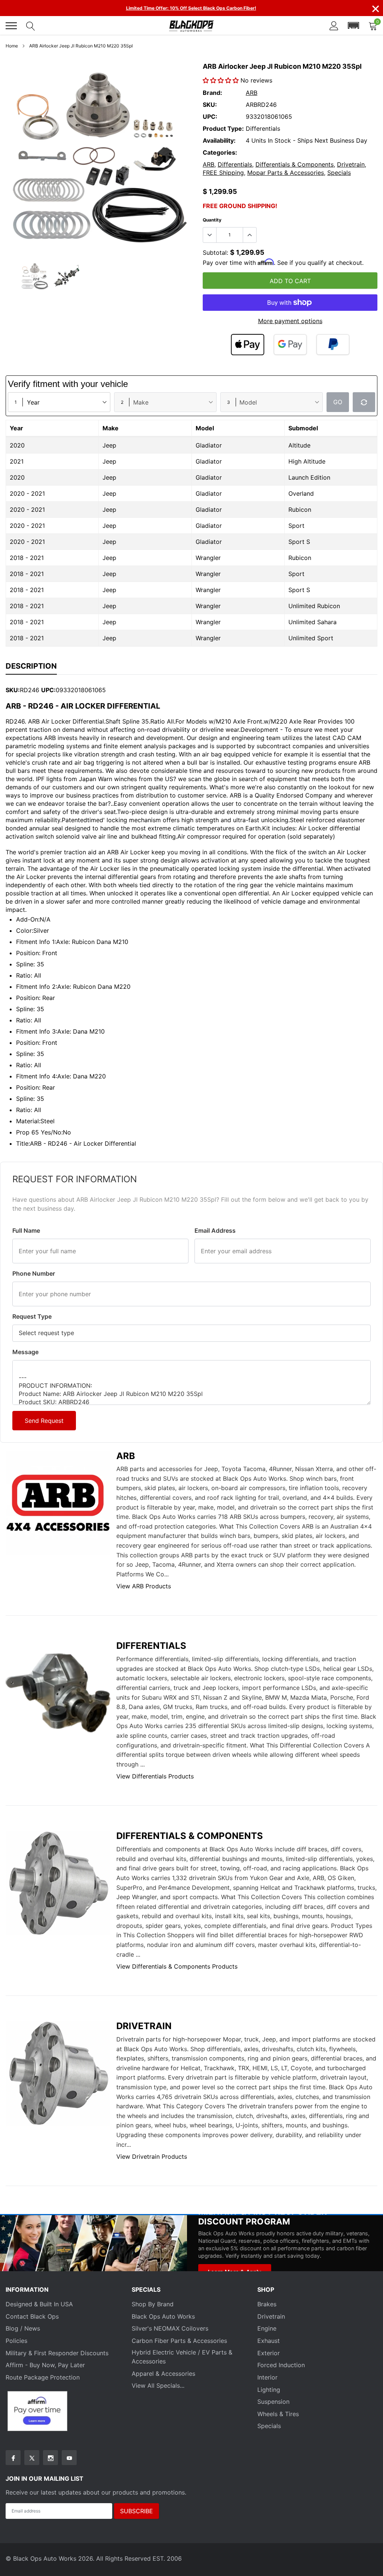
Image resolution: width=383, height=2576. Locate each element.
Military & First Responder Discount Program (263, 2216)
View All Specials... (158, 2385)
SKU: (210, 105)
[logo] (191, 26)
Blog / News (23, 2328)
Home (12, 46)
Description (31, 666)
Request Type (32, 1316)
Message (25, 1352)
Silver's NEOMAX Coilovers (170, 2328)
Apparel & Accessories (163, 2374)
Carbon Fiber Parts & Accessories (179, 2341)
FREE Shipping (223, 173)
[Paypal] (333, 345)
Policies (16, 2341)
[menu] (11, 26)
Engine (267, 2328)
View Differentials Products (155, 1776)
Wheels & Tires (278, 2414)
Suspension (273, 2402)
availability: (219, 140)
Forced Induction (281, 2365)
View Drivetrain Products (152, 2157)
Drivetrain (351, 164)
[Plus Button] (249, 235)
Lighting (269, 2390)
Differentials (235, 164)
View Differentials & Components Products (177, 1966)
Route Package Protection (43, 2377)
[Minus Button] (210, 235)
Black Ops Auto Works (163, 2316)
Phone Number (34, 1273)
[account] (334, 26)
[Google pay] (290, 345)
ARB (252, 93)
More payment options (290, 321)
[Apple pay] (248, 345)
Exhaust (269, 2341)
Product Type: (223, 129)
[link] (35, 276)
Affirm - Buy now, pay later (45, 2365)
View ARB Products (144, 1586)
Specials (339, 173)
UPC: (210, 117)
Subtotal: (215, 253)
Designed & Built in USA (39, 2304)
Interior (267, 2377)
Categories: (220, 152)
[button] (353, 26)
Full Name (26, 1230)
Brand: (212, 93)
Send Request (44, 1421)
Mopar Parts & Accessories (286, 173)
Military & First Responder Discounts (57, 2353)
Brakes (267, 2304)
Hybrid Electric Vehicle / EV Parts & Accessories (182, 2357)
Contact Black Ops (32, 2316)
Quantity (212, 220)
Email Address (215, 1230)
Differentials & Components (295, 164)
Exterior (269, 2353)
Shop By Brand (153, 2304)
